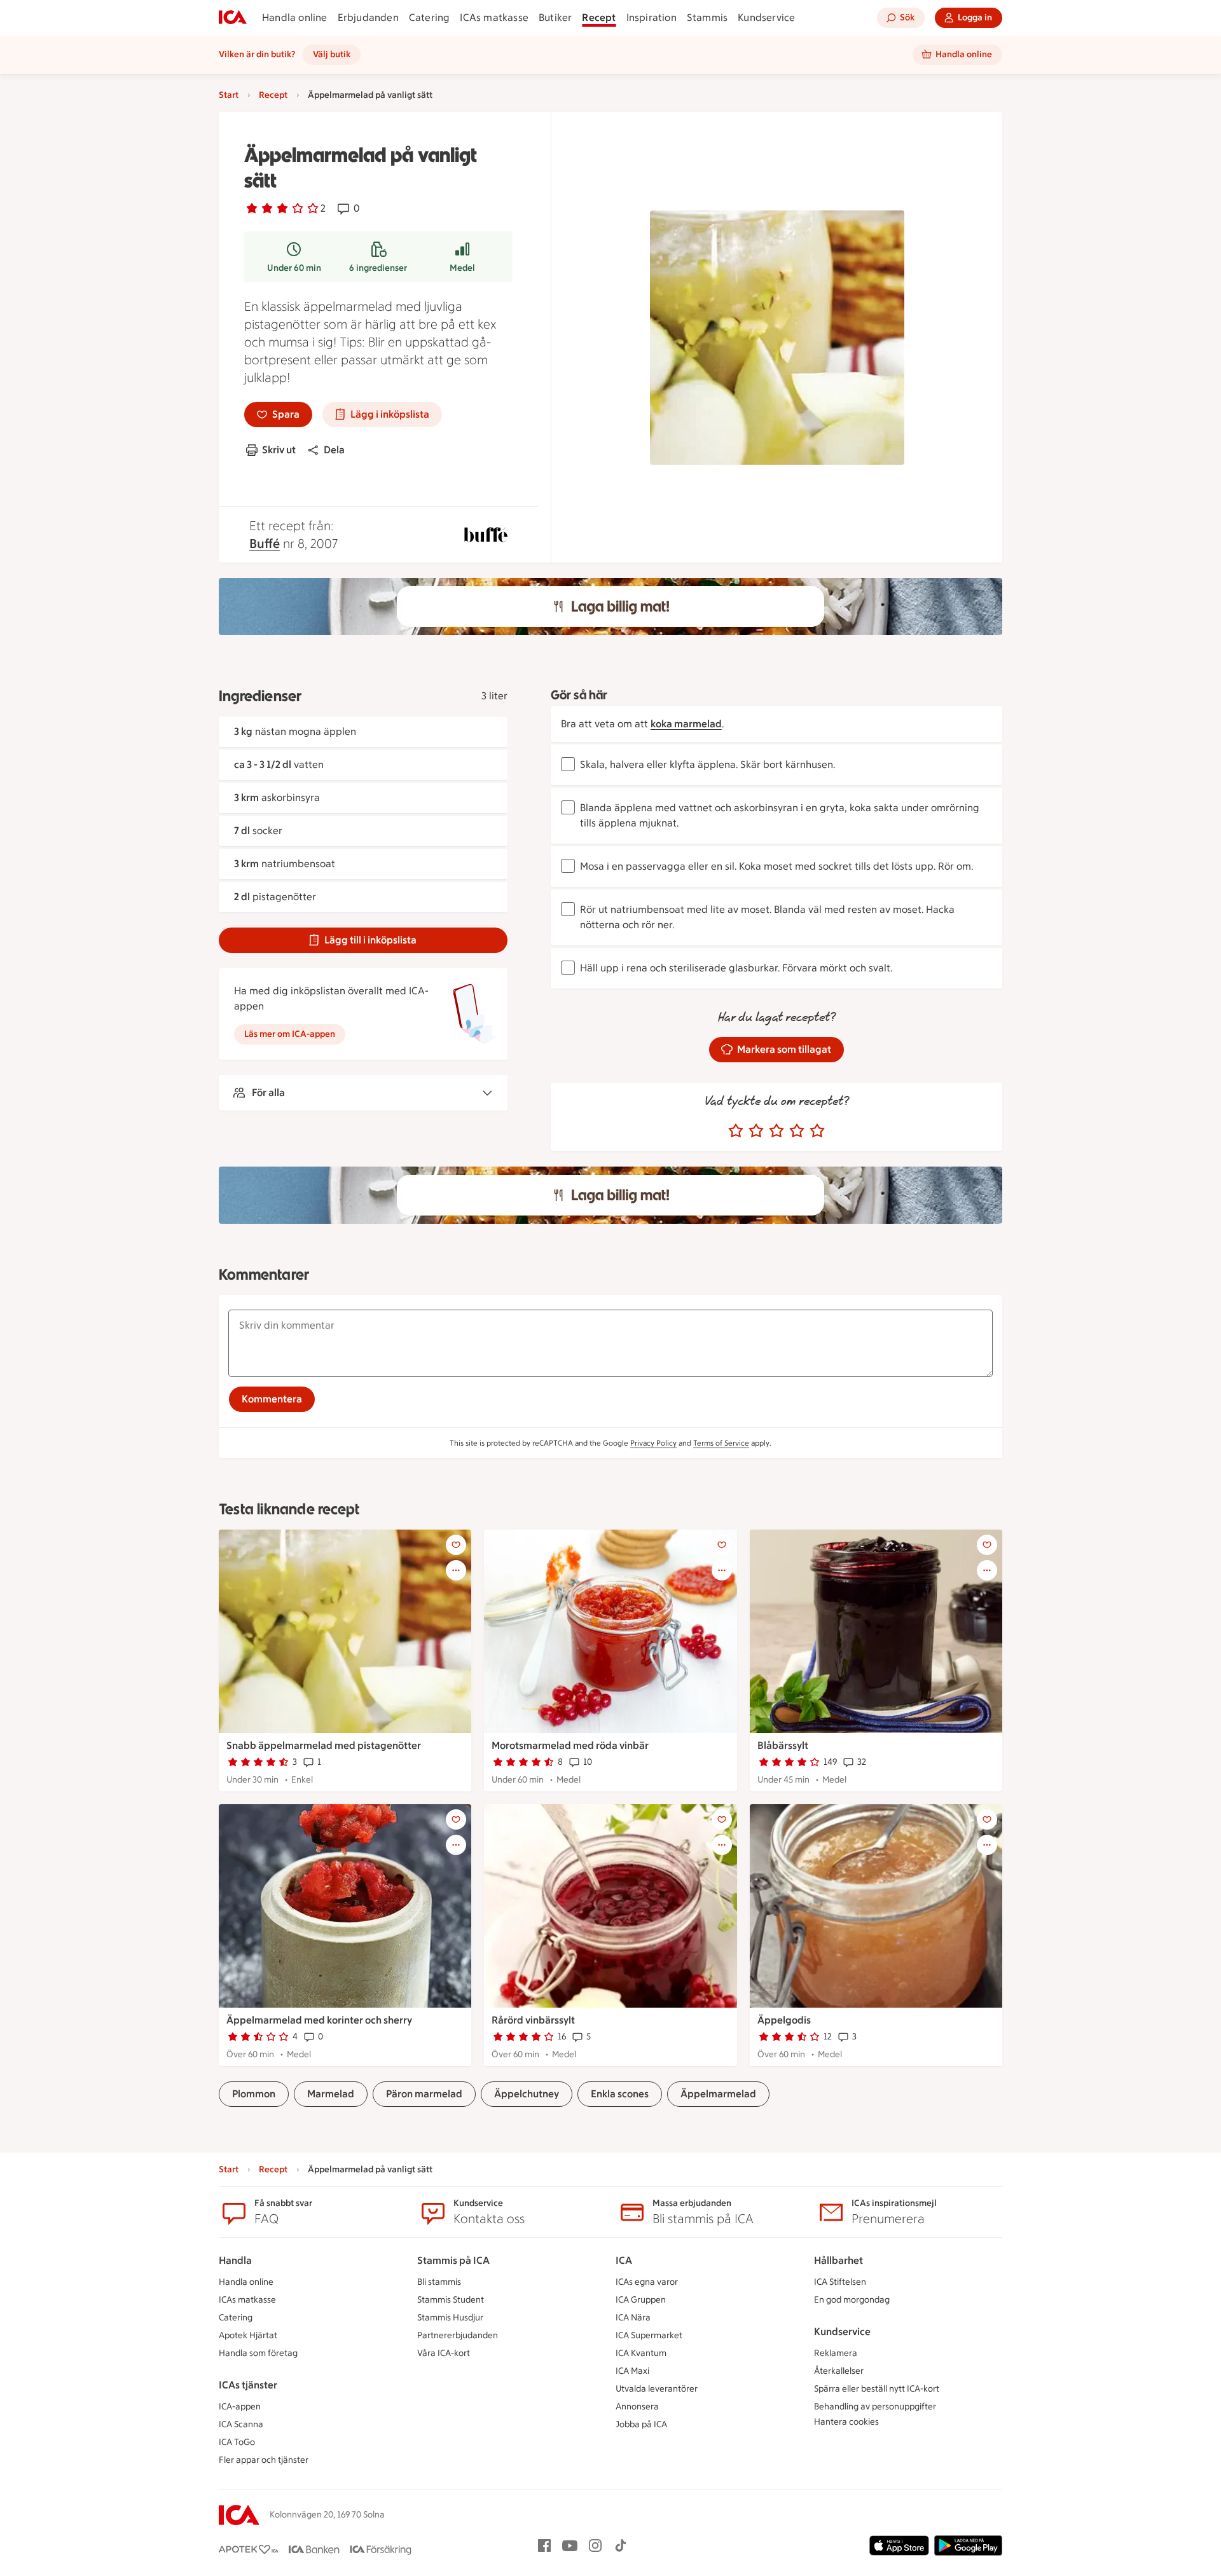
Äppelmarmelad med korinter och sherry (319, 2020)
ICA (624, 2260)
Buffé (265, 544)
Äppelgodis (784, 2020)
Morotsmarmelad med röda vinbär (570, 1745)
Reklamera (836, 2353)
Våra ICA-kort (444, 2353)
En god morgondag (852, 2300)
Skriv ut (279, 450)
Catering (430, 17)
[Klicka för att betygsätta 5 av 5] (817, 1131)
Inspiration (652, 17)
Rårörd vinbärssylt (533, 2020)
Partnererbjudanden (458, 2335)
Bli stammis (439, 2282)
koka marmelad (686, 724)
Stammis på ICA (453, 2260)
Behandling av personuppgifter (875, 2407)
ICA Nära (633, 2318)
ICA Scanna (241, 2424)
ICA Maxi (632, 2371)
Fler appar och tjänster (264, 2460)
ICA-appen (240, 2407)
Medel (462, 268)
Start (229, 95)
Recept (599, 17)
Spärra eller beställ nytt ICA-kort (877, 2389)
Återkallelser (839, 2371)
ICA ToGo (237, 2442)
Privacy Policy (653, 1443)
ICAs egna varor (647, 2282)
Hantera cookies (846, 2422)
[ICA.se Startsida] (233, 18)
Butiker (555, 17)
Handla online (295, 17)
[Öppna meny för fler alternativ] (456, 1570)
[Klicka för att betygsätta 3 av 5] (776, 1131)
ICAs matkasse (494, 17)
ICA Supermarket (649, 2335)
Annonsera (637, 2407)
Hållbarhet (838, 2260)
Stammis (707, 17)
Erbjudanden (368, 17)
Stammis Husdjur (450, 2318)
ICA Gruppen (641, 2300)
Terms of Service (721, 1443)
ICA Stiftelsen (840, 2282)
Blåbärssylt (783, 1745)
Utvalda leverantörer (657, 2389)
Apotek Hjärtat (248, 2335)
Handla (235, 2260)
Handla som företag (258, 2353)
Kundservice (766, 17)
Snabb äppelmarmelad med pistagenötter (324, 1745)
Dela (334, 450)
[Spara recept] (456, 1545)
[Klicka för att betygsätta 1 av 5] (736, 1131)
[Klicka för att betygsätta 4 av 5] (797, 1131)
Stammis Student (451, 2300)
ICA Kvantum (641, 2353)
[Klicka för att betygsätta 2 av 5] (756, 1131)
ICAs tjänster (248, 2385)
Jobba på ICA (641, 2424)
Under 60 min (294, 268)
